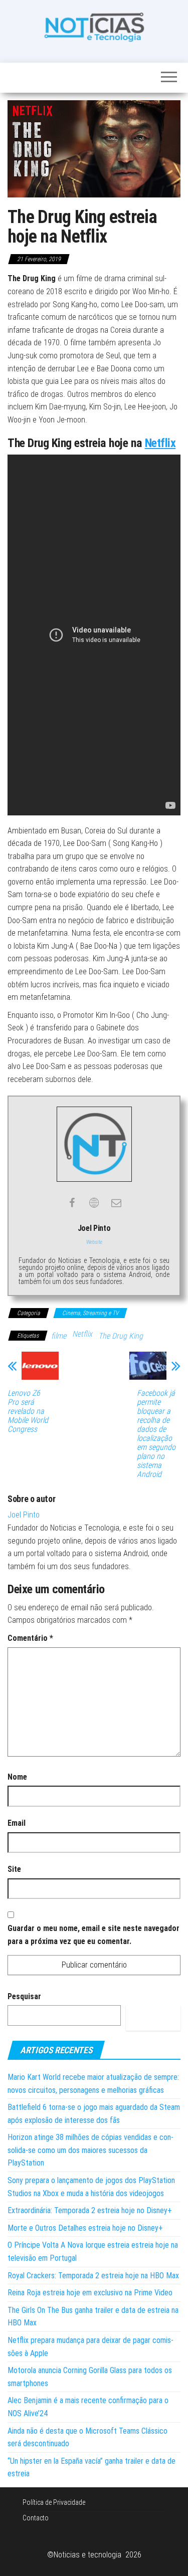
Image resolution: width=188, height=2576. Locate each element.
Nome (17, 1777)
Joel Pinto (24, 1515)
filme (59, 1336)
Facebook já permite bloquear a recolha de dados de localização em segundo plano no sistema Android (156, 1434)
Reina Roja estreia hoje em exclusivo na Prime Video (90, 2293)
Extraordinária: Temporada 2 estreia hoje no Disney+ (90, 2210)
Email (17, 1823)
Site (14, 1869)
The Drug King (121, 1336)
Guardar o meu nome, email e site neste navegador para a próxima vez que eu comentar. (93, 1935)
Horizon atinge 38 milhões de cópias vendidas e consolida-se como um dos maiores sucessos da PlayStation (90, 2150)
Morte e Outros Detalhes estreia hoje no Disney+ (85, 2228)
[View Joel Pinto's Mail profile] (116, 1203)
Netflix (160, 443)
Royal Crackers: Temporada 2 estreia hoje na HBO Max (93, 2276)
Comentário (30, 1638)
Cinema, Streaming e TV (90, 1313)
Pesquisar (24, 1996)
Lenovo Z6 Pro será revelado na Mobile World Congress (28, 1411)
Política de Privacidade (54, 2502)
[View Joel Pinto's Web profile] (94, 1203)
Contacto (36, 2518)
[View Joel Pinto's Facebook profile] (72, 1203)
